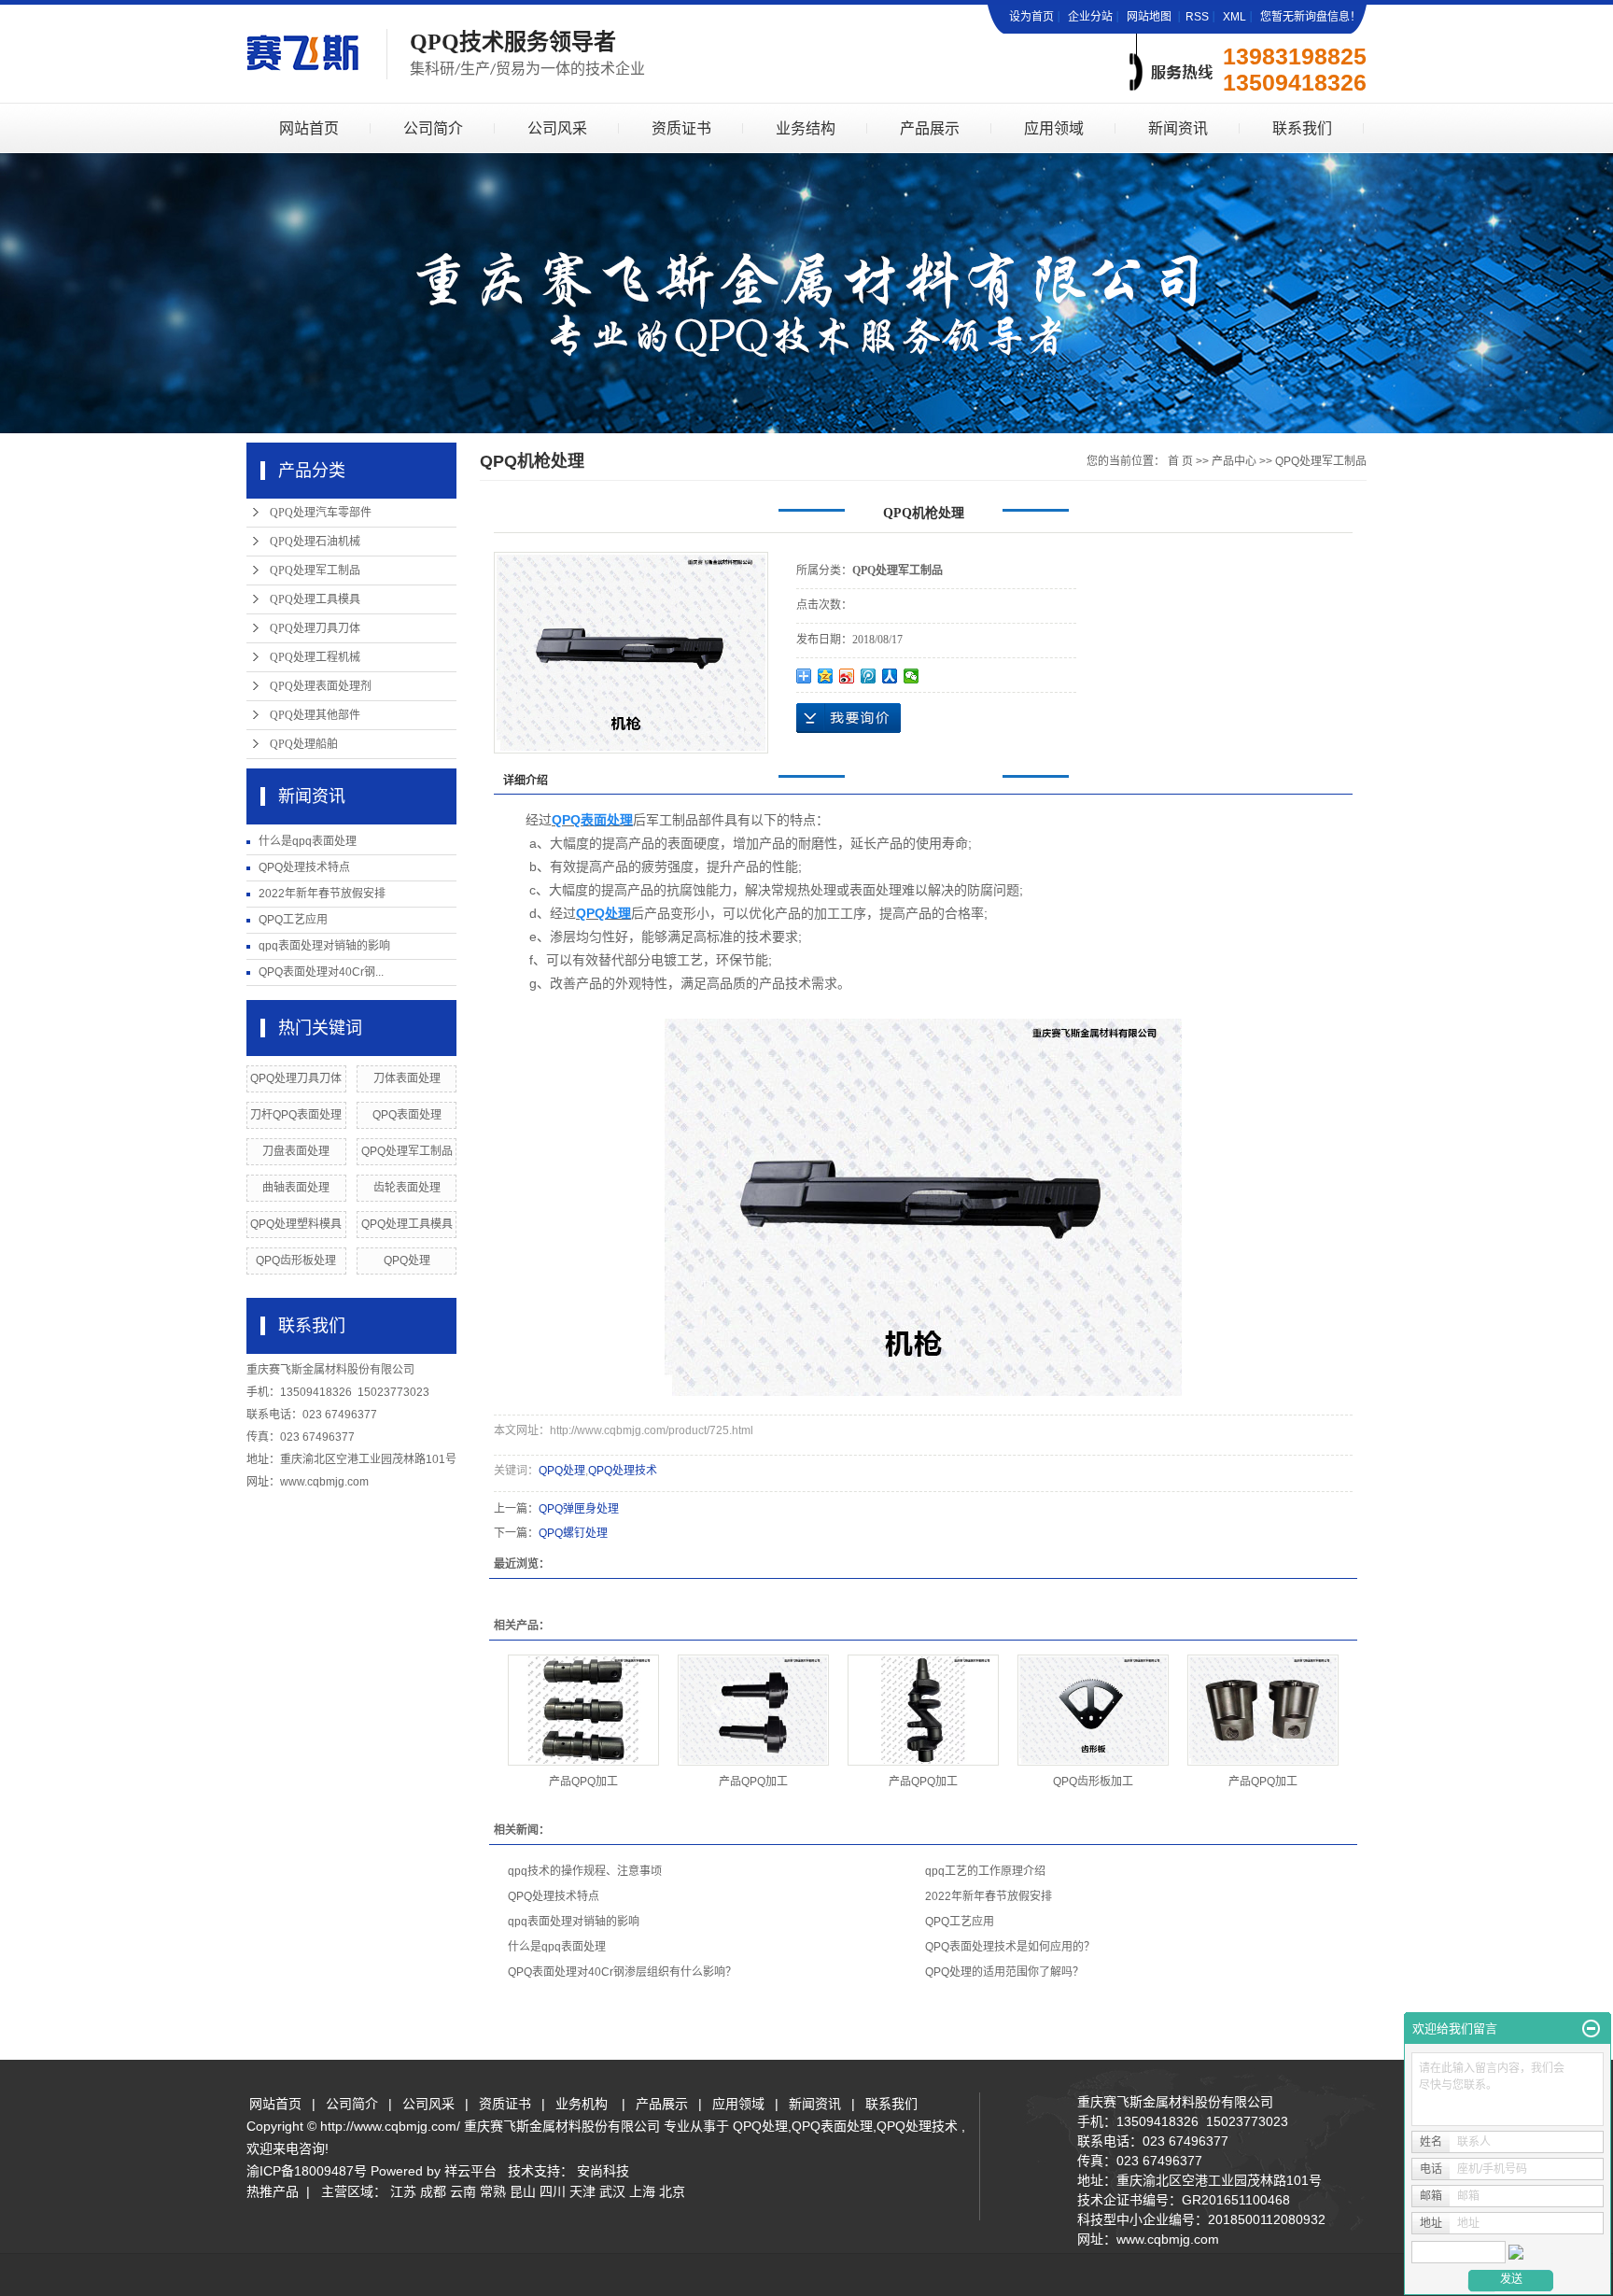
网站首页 (309, 128)
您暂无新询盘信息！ (1311, 17)
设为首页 (1031, 17)
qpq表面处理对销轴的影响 (324, 946)
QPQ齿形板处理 (296, 1261)
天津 (582, 2191)
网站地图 (1150, 17)
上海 (642, 2191)
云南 (463, 2191)
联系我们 (1302, 128)
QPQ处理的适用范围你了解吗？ (1004, 1972)
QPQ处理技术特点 (304, 867)
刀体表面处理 (407, 1078)
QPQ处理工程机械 (315, 657)
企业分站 (1090, 17)
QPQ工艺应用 (293, 920)
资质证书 (681, 128)
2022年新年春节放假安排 (322, 894)
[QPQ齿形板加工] (1093, 1710)
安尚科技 (603, 2171)
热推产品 (273, 2191)
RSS (1197, 17)
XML (1234, 17)
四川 (553, 2191)
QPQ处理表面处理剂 (321, 686)
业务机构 (582, 2104)
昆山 (523, 2191)
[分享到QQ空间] (826, 676)
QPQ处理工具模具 (315, 599)
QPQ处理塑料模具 (296, 1224)
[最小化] (1591, 2029)
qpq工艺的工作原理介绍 (985, 1871)
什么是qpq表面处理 (308, 841)
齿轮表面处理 (407, 1188)
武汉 (612, 2191)
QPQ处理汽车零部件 (321, 513)
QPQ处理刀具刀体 (315, 628)
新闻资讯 (1178, 128)
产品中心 (1234, 461)
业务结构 (806, 128)
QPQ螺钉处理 (573, 1533)
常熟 (493, 2191)
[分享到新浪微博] (847, 676)
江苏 (403, 2191)
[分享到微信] (912, 676)
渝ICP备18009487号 (307, 2171)
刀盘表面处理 (296, 1151)
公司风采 (557, 128)
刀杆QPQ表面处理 (296, 1115)
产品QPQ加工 (583, 1782)
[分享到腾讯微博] (869, 676)
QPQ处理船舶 (304, 744)
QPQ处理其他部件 (315, 715)
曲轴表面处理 (296, 1188)
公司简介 (433, 128)
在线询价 (849, 718)
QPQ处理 (407, 1261)
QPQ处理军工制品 (315, 570)
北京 (672, 2191)
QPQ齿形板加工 (1093, 1782)
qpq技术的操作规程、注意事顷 (585, 1871)
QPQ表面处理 (407, 1115)
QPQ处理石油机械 (315, 542)
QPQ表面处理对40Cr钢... (321, 972)
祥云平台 (470, 2171)
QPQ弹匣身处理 (579, 1509)
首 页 (1180, 461)
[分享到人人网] (890, 676)
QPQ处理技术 (623, 1471)
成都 (433, 2191)
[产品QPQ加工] (583, 1710)
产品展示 (930, 128)
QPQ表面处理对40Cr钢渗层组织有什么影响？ (622, 1972)
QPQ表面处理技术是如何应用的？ (1010, 1947)
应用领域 (1054, 128)
